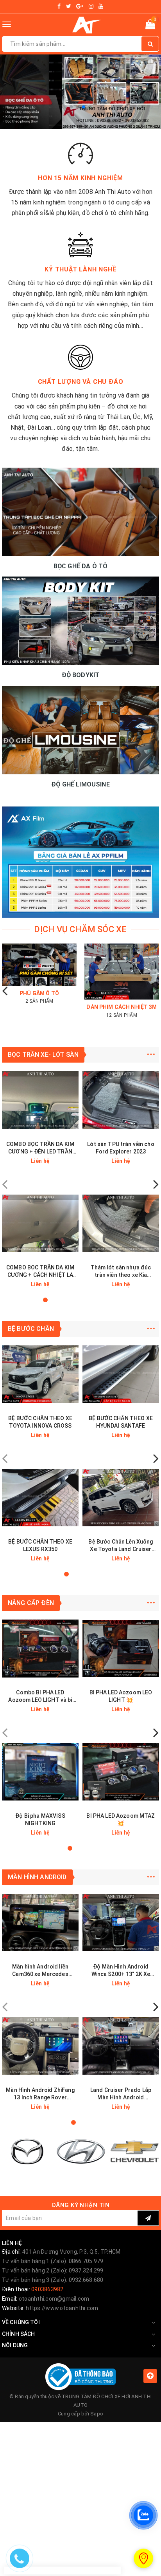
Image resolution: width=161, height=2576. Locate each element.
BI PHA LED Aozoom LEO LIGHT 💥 (121, 1696)
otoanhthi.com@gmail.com (54, 2299)
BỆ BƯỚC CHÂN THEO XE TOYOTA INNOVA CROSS (40, 1422)
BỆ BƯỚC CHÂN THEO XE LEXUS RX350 (40, 1545)
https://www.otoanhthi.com (62, 2308)
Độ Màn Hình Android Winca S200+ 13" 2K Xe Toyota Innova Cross (121, 1971)
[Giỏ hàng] (150, 26)
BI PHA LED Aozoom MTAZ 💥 (121, 1819)
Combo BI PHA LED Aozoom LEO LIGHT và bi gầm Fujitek (40, 1697)
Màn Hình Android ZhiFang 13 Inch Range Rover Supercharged (40, 2094)
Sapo (97, 2414)
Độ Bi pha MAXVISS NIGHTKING (40, 1819)
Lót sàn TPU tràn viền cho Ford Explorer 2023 (121, 1148)
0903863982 (47, 2289)
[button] (71, 107)
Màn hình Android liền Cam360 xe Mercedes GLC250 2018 (40, 1971)
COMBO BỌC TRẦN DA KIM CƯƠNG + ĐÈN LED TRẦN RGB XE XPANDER (40, 1148)
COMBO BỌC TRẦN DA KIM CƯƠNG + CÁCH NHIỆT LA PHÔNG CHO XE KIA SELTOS (40, 1272)
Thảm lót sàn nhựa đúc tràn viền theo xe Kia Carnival (121, 1272)
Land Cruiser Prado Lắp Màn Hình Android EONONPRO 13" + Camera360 (121, 2094)
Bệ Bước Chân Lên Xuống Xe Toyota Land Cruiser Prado (121, 1546)
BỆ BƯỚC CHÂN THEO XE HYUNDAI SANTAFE (121, 1422)
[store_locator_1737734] (143, 2558)
